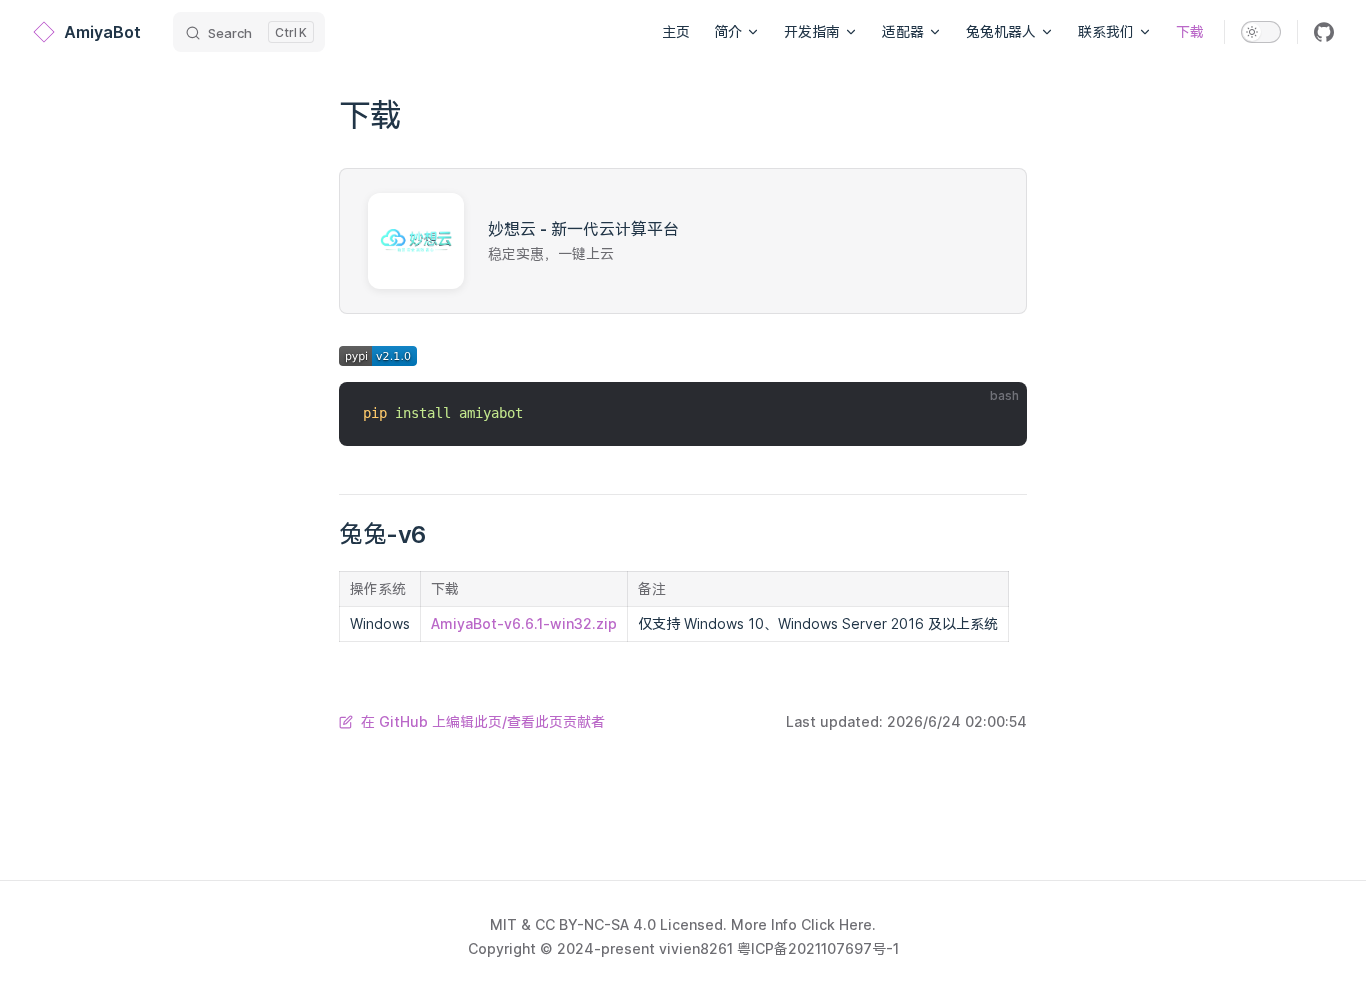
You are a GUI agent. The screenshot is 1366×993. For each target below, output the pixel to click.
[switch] (1261, 32)
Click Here (836, 924)
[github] (1324, 32)
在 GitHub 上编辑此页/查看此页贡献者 (483, 721)
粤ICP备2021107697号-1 (818, 948)
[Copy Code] (995, 414)
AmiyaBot (102, 32)
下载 (1190, 31)
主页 (676, 31)
